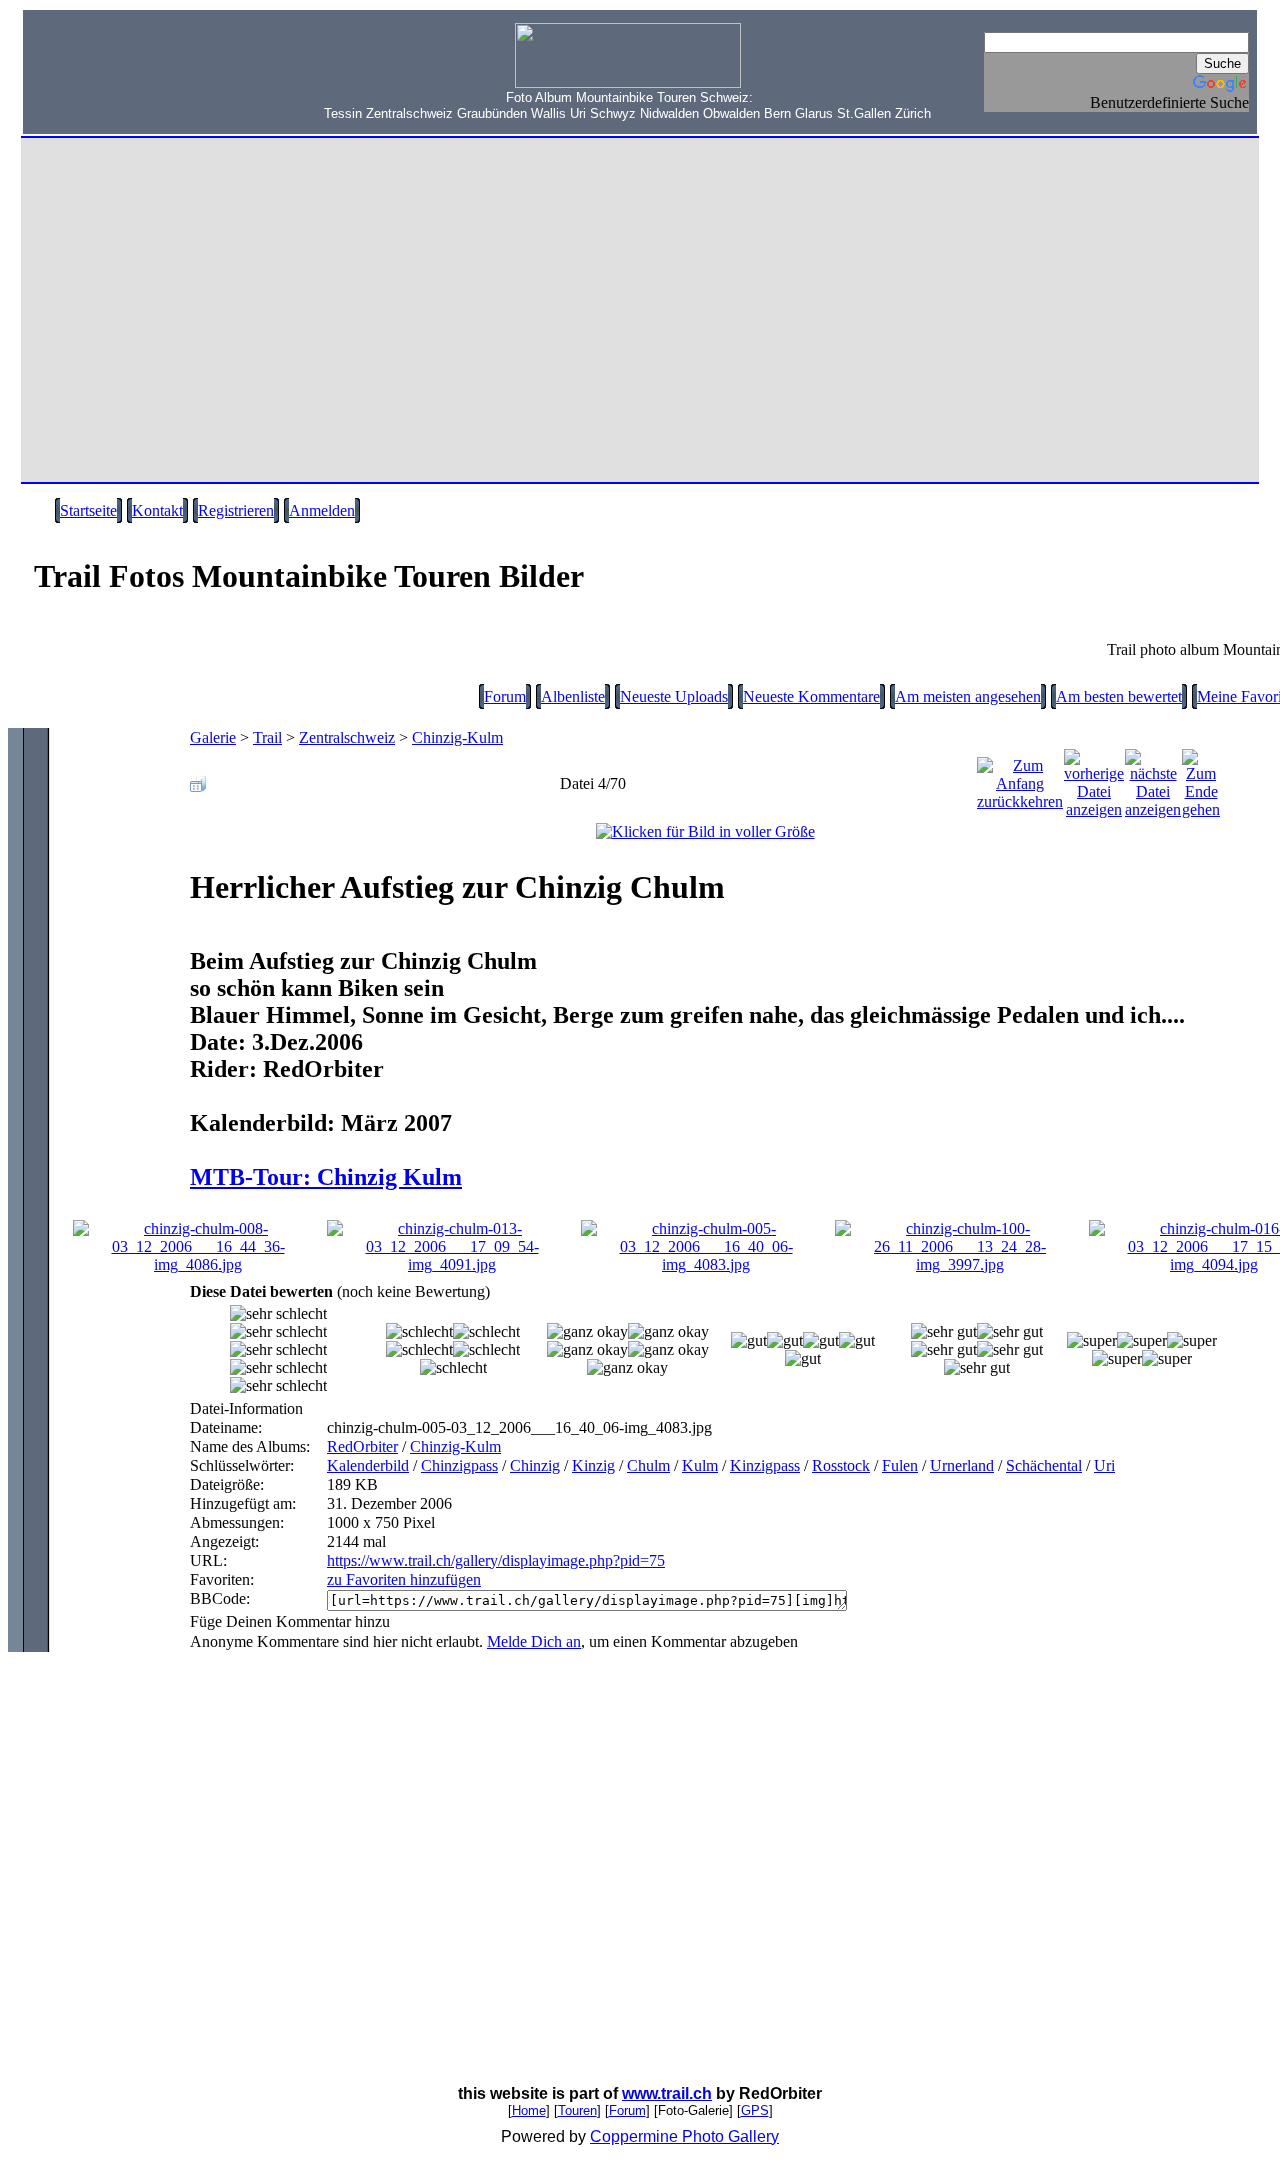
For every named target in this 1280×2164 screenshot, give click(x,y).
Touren (577, 2110)
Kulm (700, 1465)
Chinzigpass (459, 1465)
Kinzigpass (765, 1465)
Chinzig (535, 1465)
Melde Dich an (534, 1641)
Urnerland (962, 1465)
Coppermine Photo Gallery (684, 2136)
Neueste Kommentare (811, 696)
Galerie (213, 737)
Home (529, 2110)
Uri (1104, 1465)
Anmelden (322, 510)
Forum (505, 696)
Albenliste (573, 696)
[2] (587, 1332)
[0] (278, 1314)
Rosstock (841, 1465)
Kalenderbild (368, 1465)
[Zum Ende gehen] (1201, 778)
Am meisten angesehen (968, 696)
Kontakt (157, 510)
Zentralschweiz (347, 737)
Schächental (1044, 1465)
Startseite (88, 510)
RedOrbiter (362, 1446)
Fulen (900, 1465)
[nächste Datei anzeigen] (1153, 778)
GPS (755, 2110)
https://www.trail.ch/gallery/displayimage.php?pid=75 (496, 1560)
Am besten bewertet (1119, 696)
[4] (944, 1332)
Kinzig (593, 1465)
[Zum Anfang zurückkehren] (1020, 778)
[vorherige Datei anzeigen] (1094, 778)
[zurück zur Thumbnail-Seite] (198, 778)
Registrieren (236, 510)
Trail (267, 737)
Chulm (648, 1465)
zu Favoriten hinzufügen (404, 1579)
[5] (1092, 1341)
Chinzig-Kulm (457, 737)
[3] (749, 1341)
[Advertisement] (151, 81)
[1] (419, 1332)
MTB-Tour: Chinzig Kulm (326, 1177)
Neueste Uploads (674, 696)
